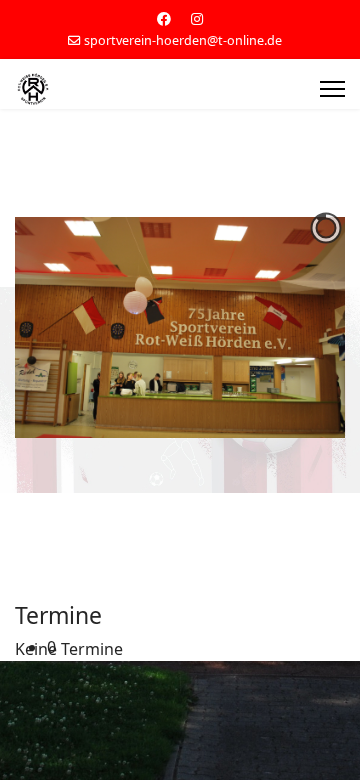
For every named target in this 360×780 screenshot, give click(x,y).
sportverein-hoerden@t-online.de (183, 40)
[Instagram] (197, 18)
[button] (196, 647)
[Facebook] (164, 18)
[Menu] (332, 89)
